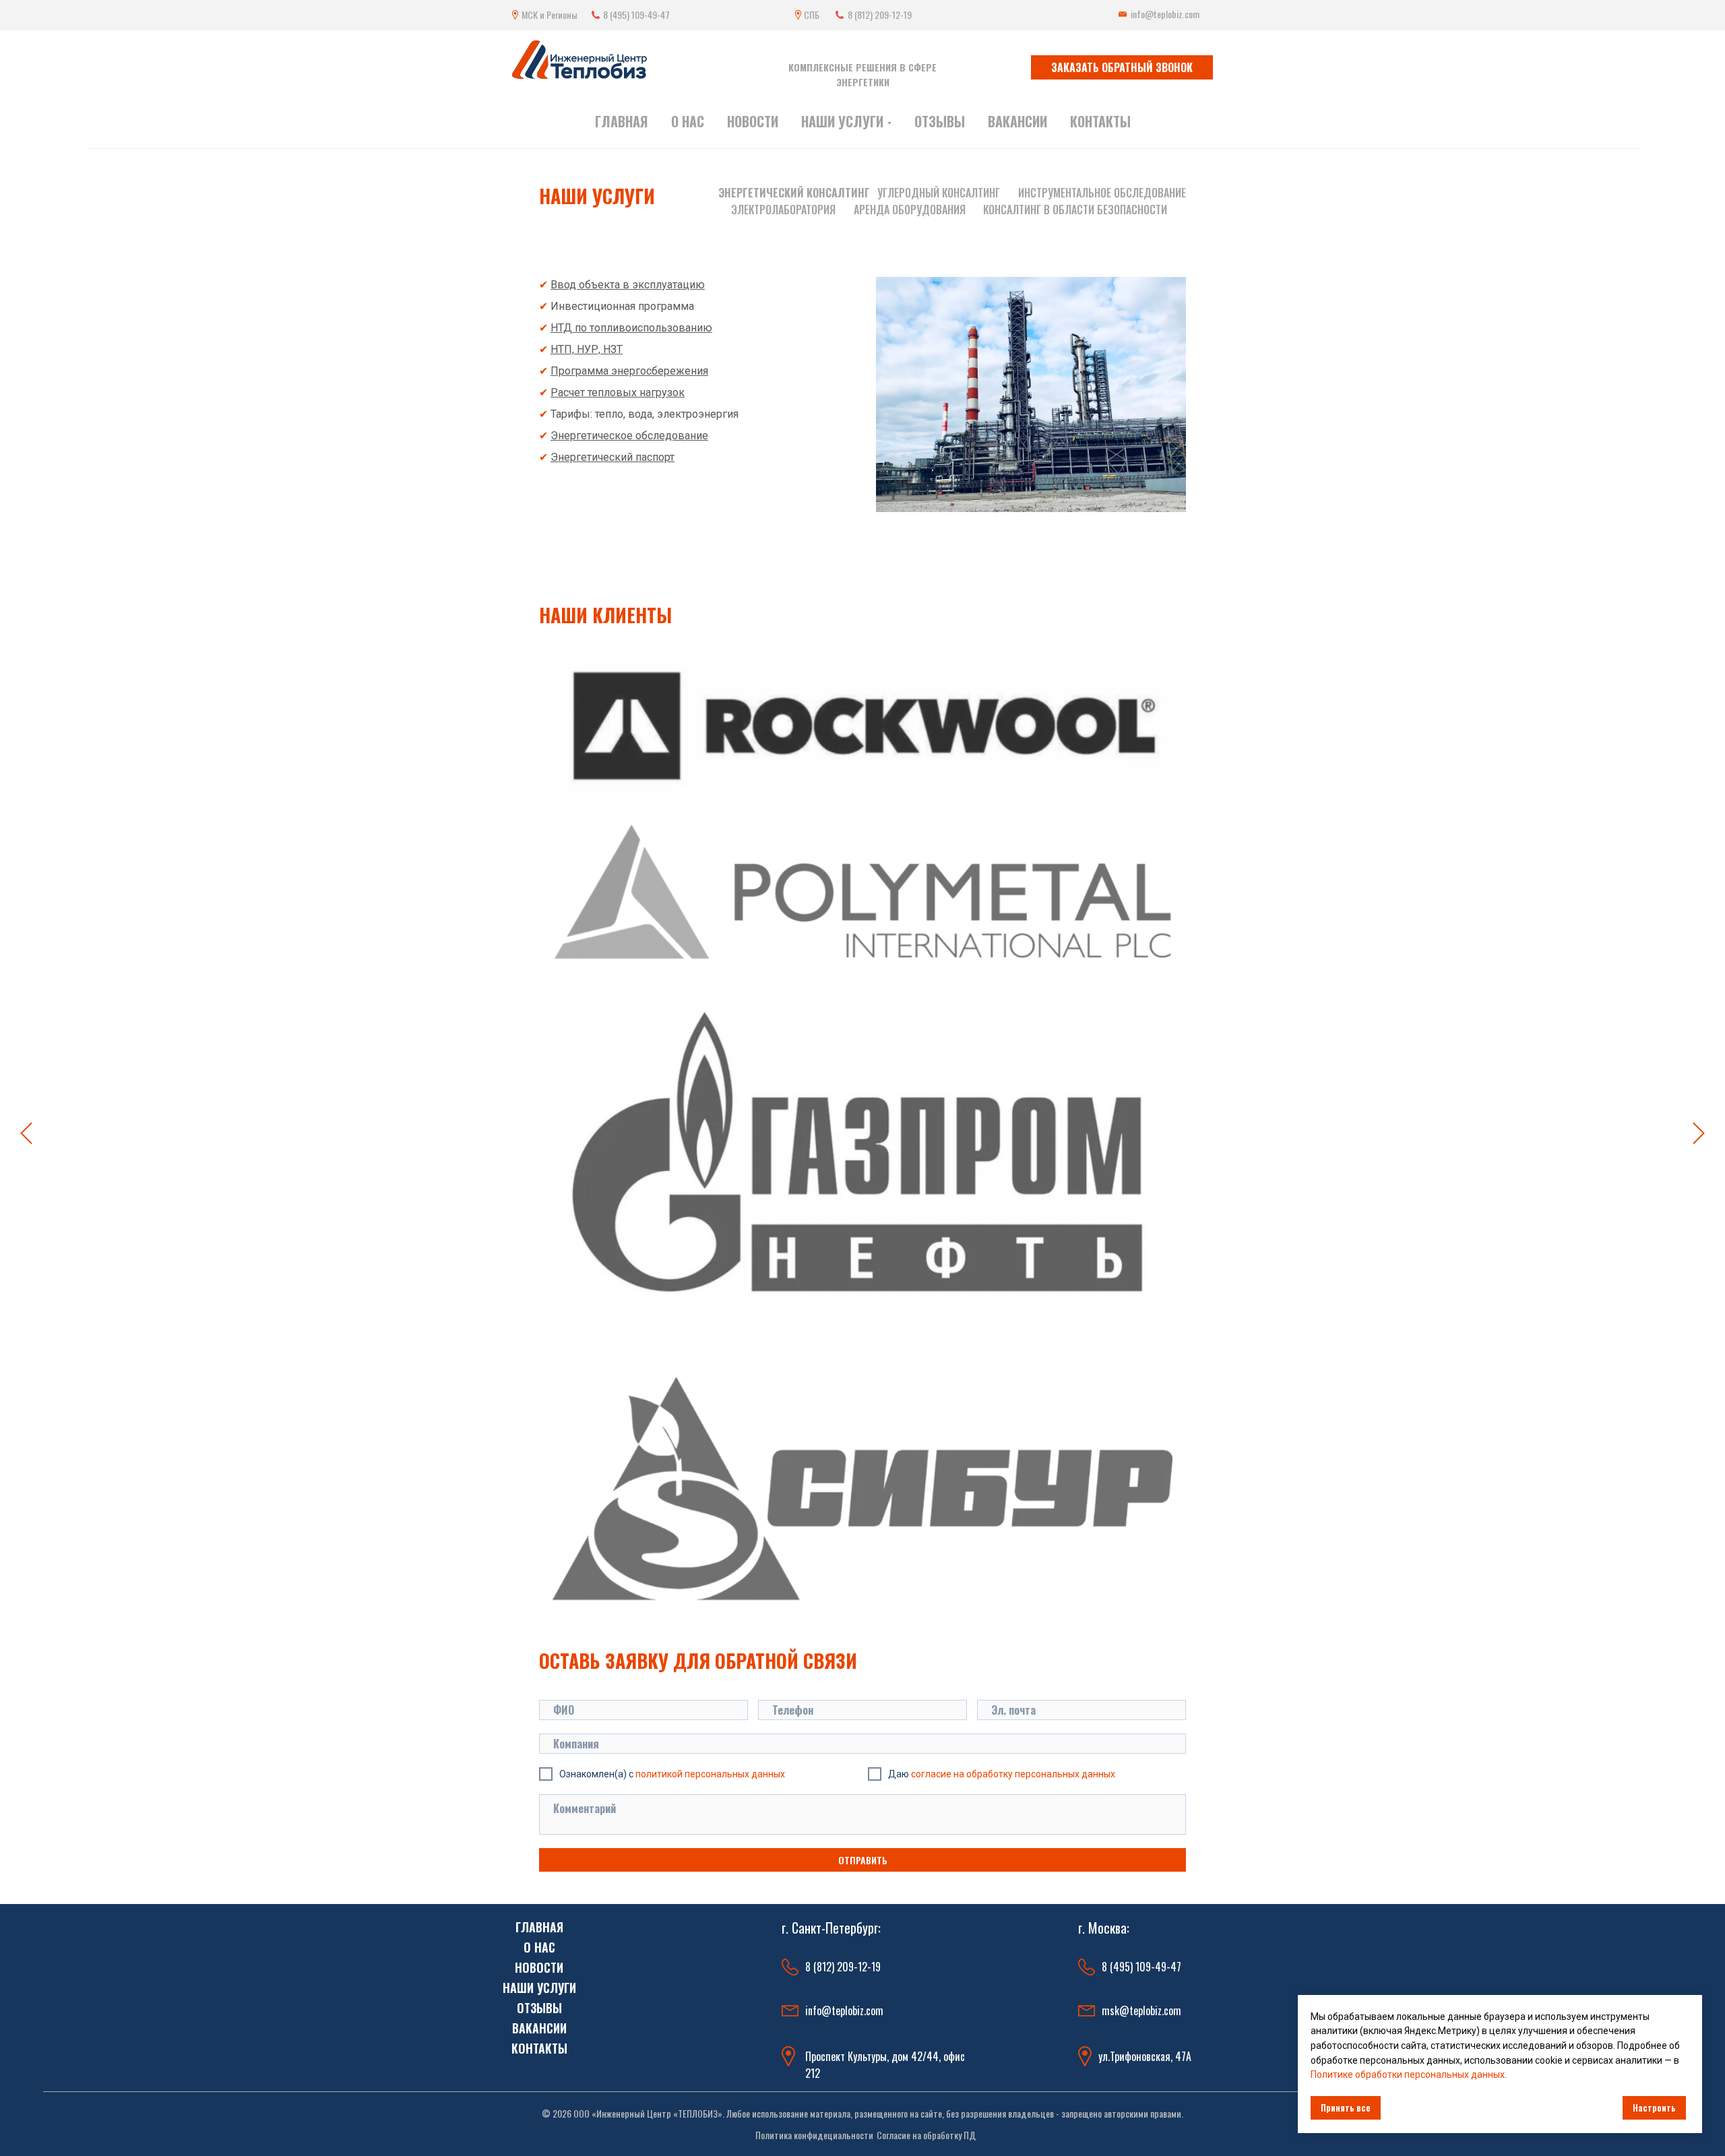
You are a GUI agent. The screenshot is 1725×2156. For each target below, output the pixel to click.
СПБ (812, 14)
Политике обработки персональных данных (1408, 2074)
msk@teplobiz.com (1141, 2010)
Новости (753, 121)
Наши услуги (597, 196)
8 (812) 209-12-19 (880, 14)
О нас (688, 121)
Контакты (1100, 121)
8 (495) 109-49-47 (636, 14)
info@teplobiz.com (1165, 14)
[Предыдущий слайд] (26, 1134)
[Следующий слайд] (1699, 1134)
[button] (1122, 67)
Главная (622, 121)
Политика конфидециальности (814, 2135)
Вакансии (1017, 121)
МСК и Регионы (550, 14)
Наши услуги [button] (842, 121)
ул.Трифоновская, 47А (1145, 2056)
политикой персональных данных (710, 1774)
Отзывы (940, 121)
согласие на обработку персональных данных (1013, 1774)
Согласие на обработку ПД (926, 2135)
